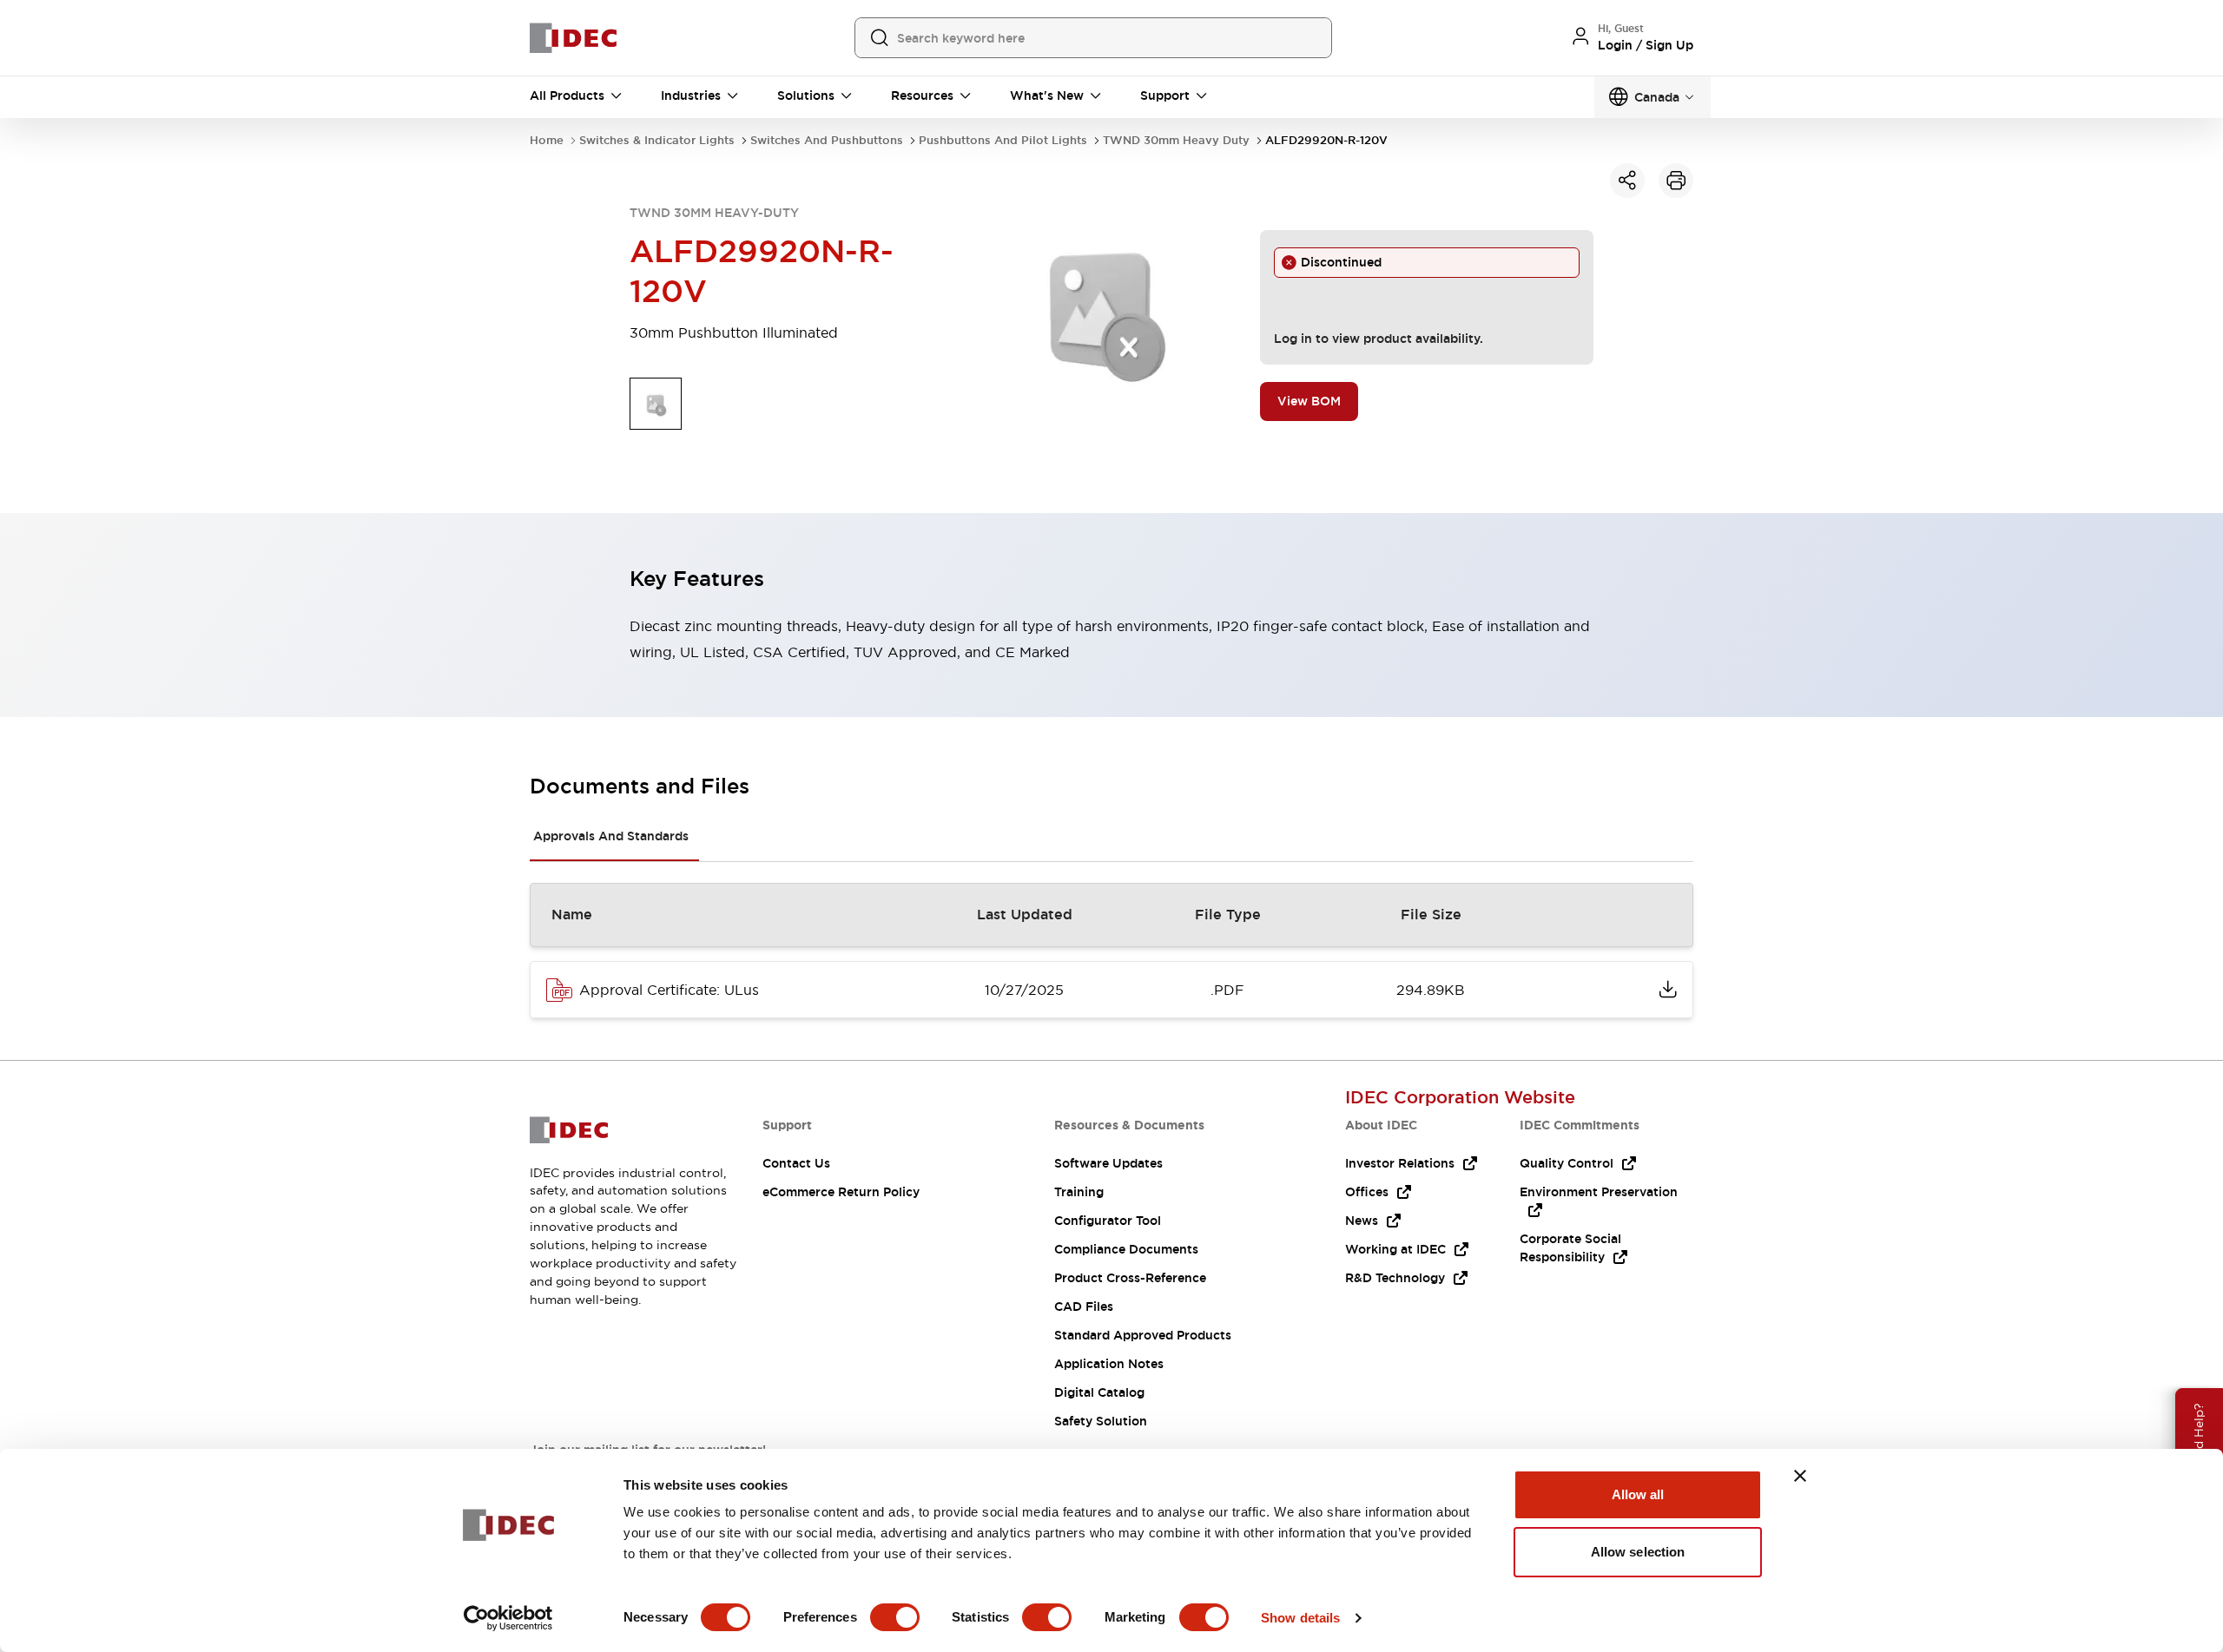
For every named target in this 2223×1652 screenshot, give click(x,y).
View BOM (1309, 401)
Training (1079, 1192)
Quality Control (1567, 1163)
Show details (1300, 1618)
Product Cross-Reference (1130, 1278)
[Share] (1627, 181)
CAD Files (1084, 1306)
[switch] (895, 1617)
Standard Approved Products (1143, 1335)
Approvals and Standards (611, 836)
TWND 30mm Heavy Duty (1176, 140)
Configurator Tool (1108, 1221)
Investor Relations (1400, 1163)
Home (547, 140)
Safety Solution (1101, 1421)
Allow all (1638, 1494)
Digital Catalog (1099, 1392)
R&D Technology (1395, 1278)
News (1362, 1221)
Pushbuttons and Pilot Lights (1003, 140)
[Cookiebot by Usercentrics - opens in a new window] (508, 1618)
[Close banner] (1800, 1476)
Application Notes (1109, 1364)
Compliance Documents (1126, 1249)
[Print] (1676, 181)
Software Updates (1108, 1163)
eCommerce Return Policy (841, 1192)
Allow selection (1638, 1552)
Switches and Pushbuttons (827, 140)
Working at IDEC (1395, 1249)
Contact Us (796, 1163)
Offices (1367, 1192)
